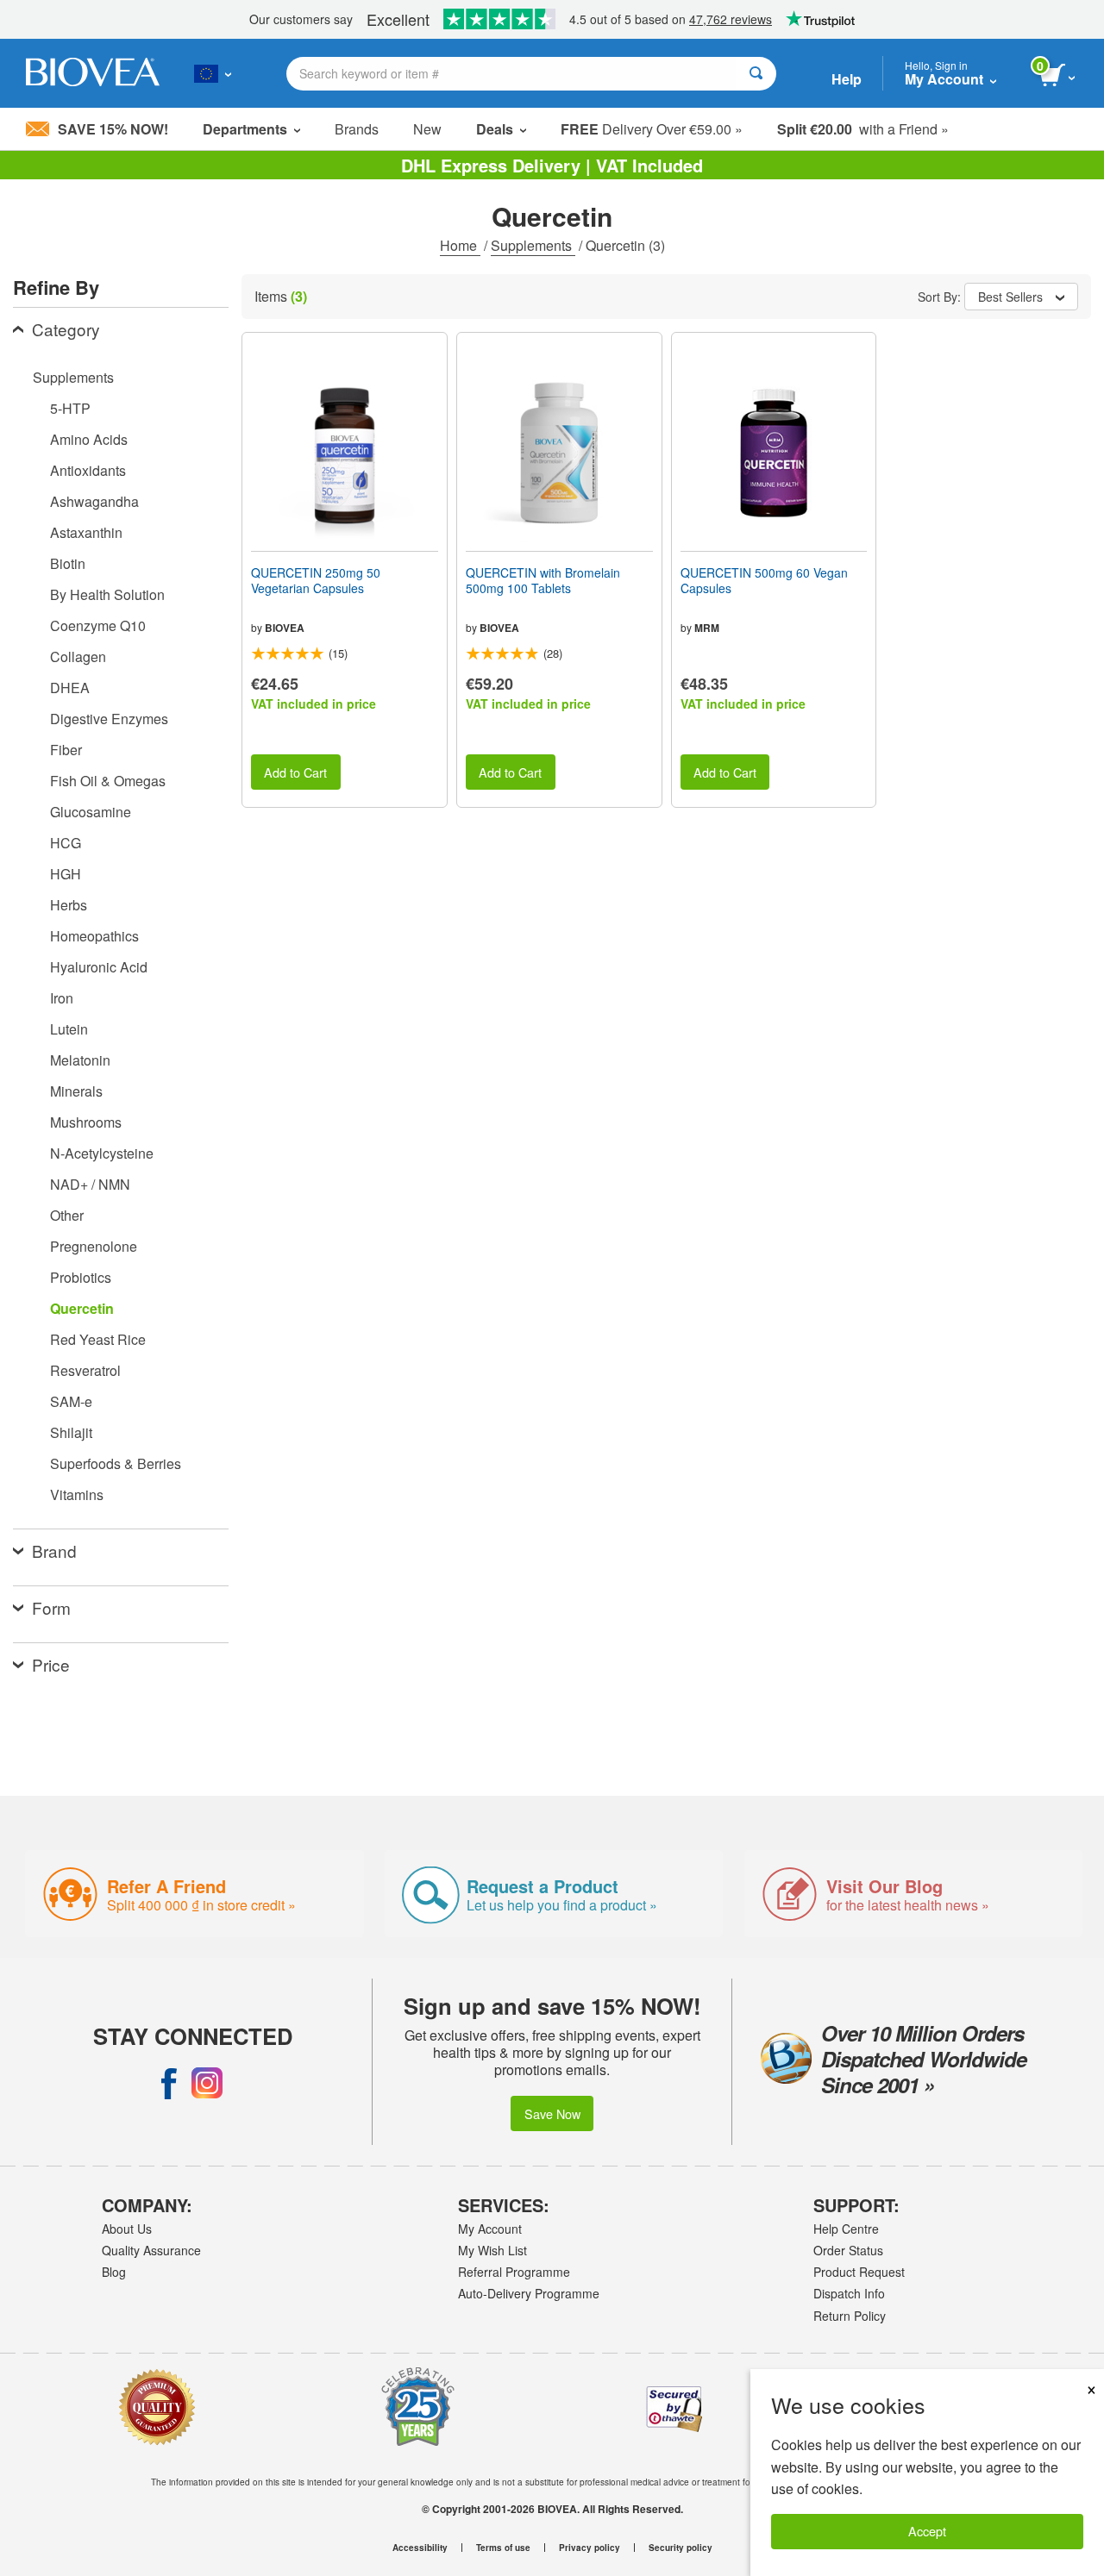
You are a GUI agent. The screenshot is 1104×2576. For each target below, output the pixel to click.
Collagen (78, 657)
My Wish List (492, 2250)
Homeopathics (94, 936)
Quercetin (82, 1308)
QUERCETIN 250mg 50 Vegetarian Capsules (316, 580)
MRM (707, 628)
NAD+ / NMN (90, 1184)
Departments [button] (245, 129)
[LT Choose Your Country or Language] (213, 73)
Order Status (848, 2250)
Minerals (76, 1091)
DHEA (70, 688)
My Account (490, 2229)
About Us (127, 2229)
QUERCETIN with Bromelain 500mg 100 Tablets (543, 580)
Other (67, 1215)
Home (460, 245)
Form (51, 1607)
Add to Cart (295, 772)
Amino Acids (89, 439)
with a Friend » (863, 129)
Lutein (69, 1029)
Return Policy (850, 2316)
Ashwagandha (94, 501)
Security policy (681, 2548)
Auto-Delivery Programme (529, 2293)
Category (66, 329)
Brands (357, 129)
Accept (927, 2531)
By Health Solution (107, 594)
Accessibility (420, 2548)
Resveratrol (85, 1370)
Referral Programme (514, 2272)
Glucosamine (91, 812)
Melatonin (80, 1060)
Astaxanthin (86, 532)
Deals (495, 129)
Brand (54, 1551)
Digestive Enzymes (109, 719)
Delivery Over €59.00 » (652, 129)
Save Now (552, 2113)
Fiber (66, 750)
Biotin (68, 563)
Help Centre (846, 2229)
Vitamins (77, 1494)
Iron (62, 998)
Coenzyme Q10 (98, 625)
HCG (66, 843)
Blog (114, 2272)
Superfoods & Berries (116, 1463)
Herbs (69, 905)
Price (51, 1664)
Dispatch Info (849, 2293)
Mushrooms (86, 1122)
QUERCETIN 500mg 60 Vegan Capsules (764, 580)
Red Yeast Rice (98, 1339)
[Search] (756, 74)
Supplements (533, 245)
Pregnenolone (94, 1246)
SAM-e (71, 1401)
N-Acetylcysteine (102, 1153)
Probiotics (81, 1277)
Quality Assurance (151, 2250)
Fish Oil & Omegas (108, 781)
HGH (66, 874)
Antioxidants (88, 470)
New (427, 129)
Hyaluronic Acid (99, 967)
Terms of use (503, 2548)
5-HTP (70, 408)
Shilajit (71, 1432)
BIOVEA (285, 628)
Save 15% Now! (113, 129)
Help (847, 79)
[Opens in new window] (169, 2083)
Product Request (859, 2272)
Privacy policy (590, 2548)
